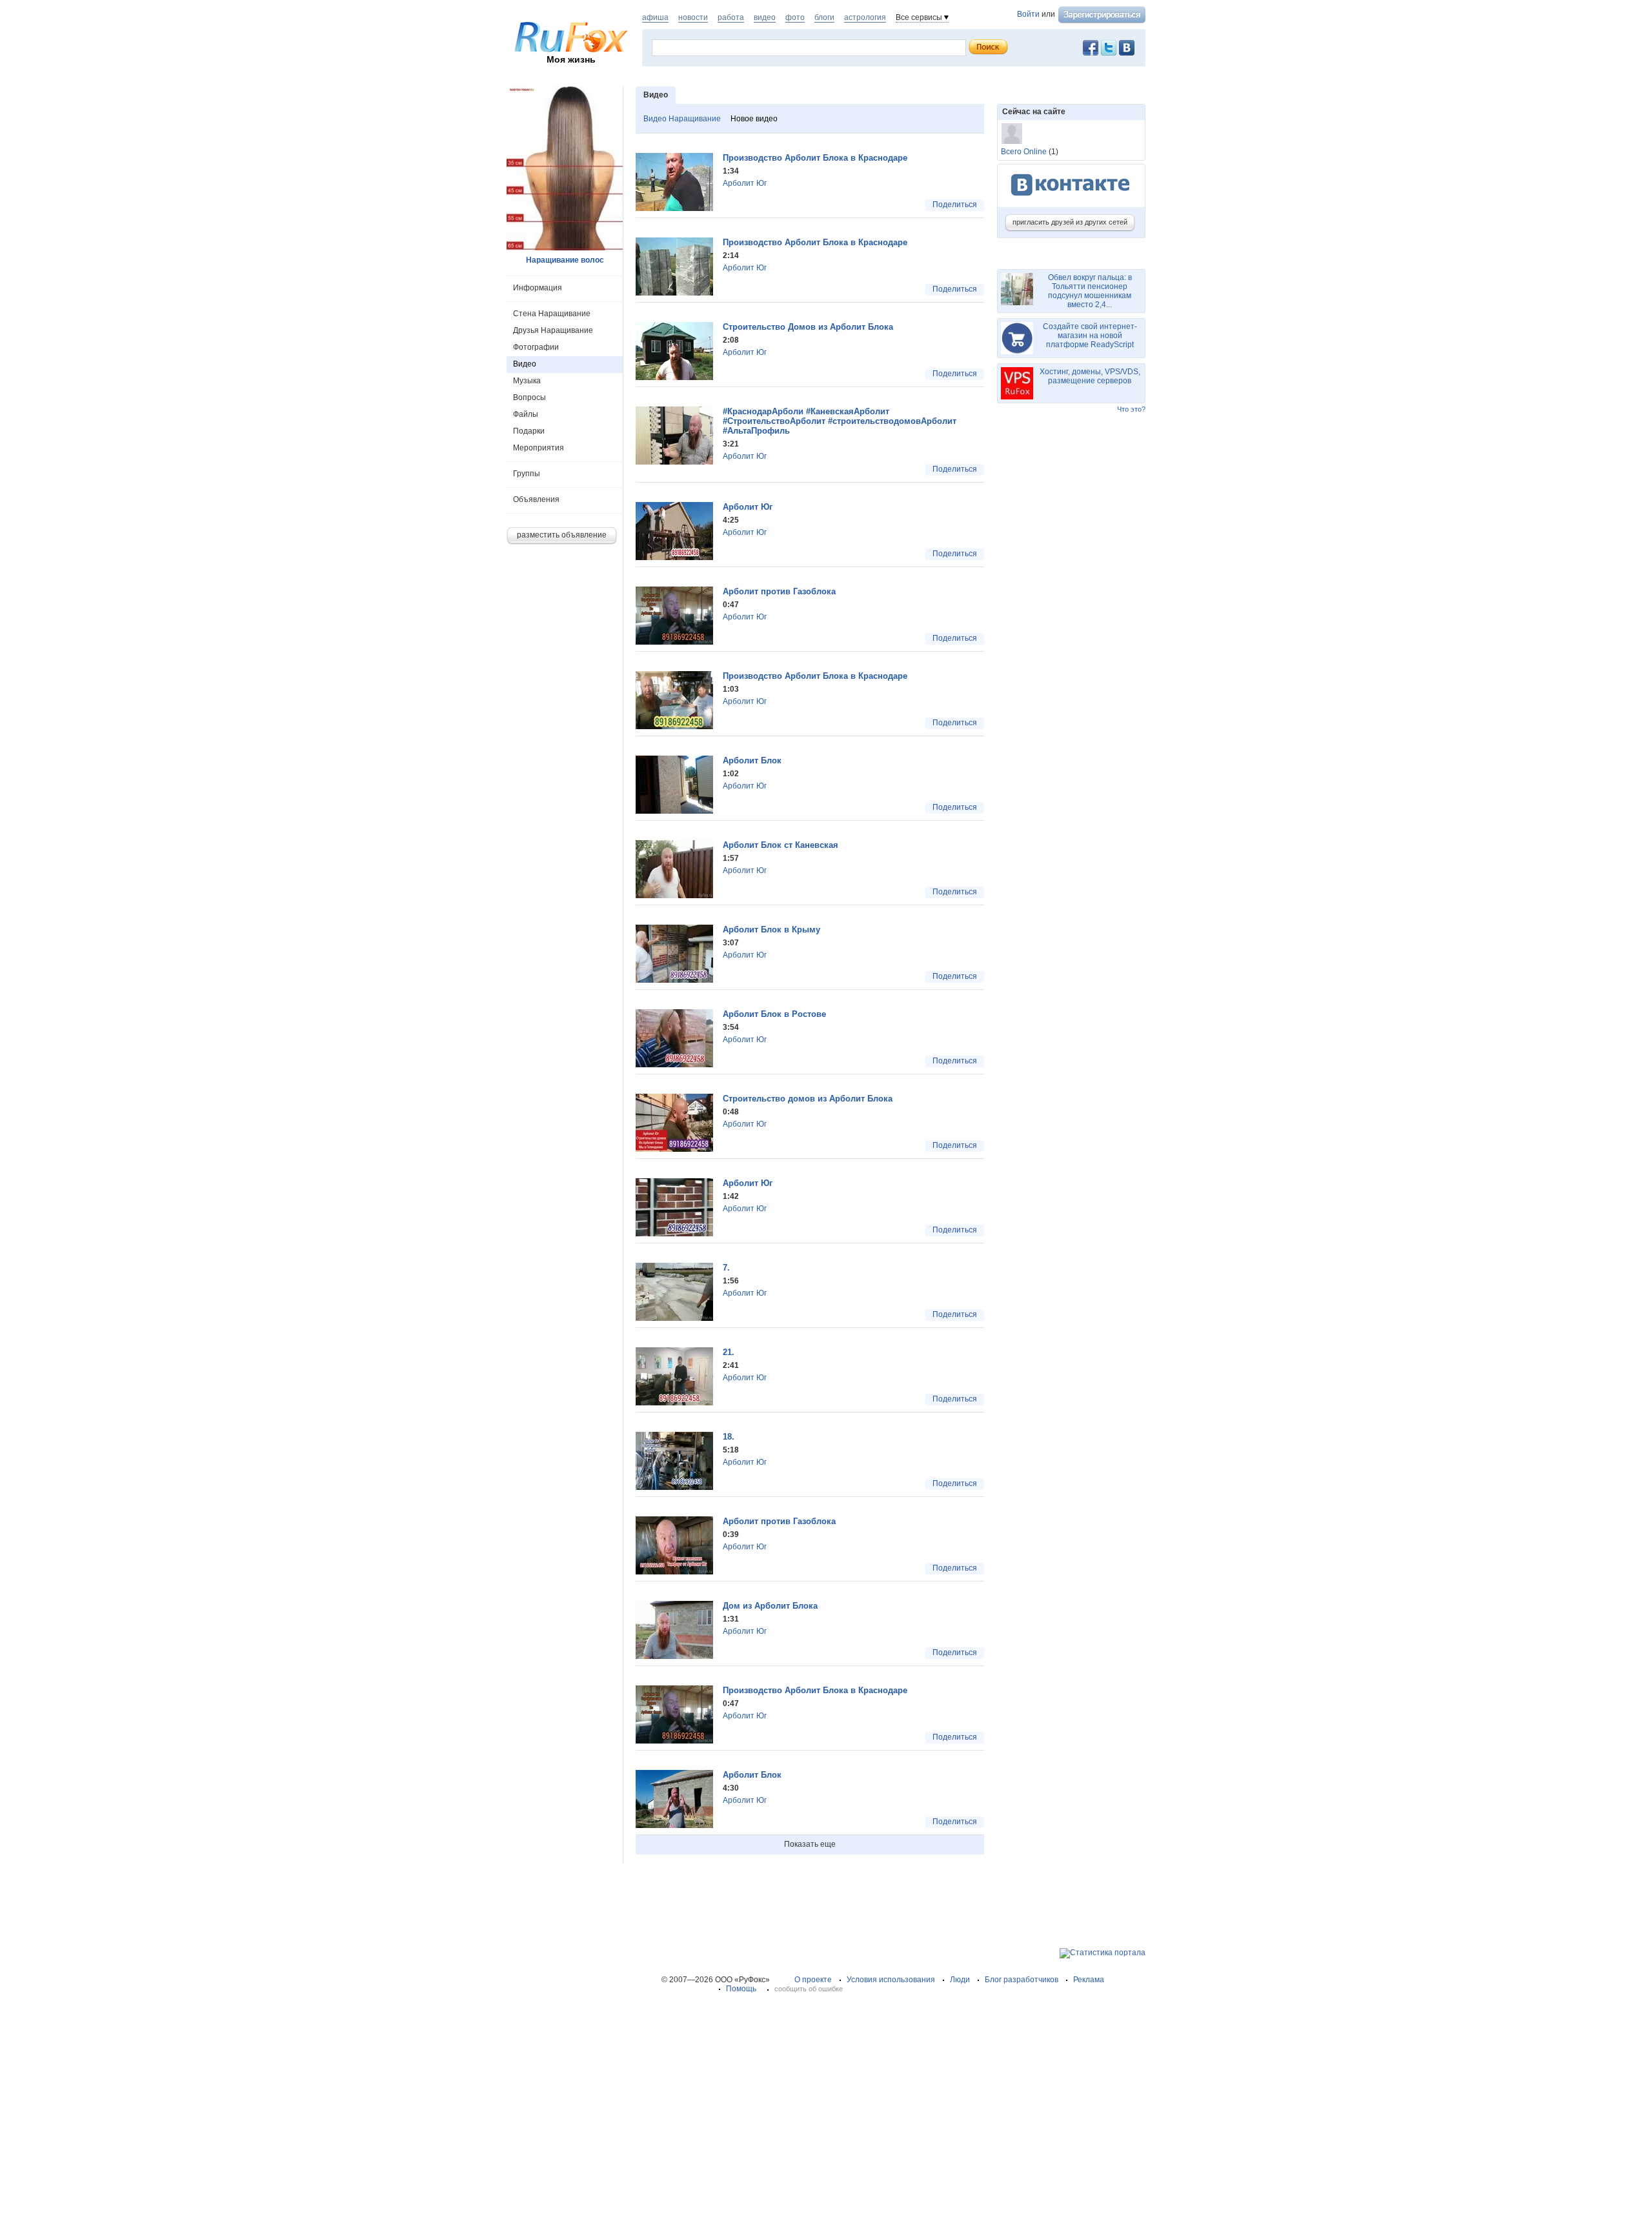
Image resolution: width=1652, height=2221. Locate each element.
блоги (824, 17)
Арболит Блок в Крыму (771, 930)
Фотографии (536, 347)
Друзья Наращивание (553, 330)
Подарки (529, 431)
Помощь (741, 1989)
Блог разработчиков (1022, 1980)
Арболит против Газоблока (779, 591)
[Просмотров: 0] (674, 208)
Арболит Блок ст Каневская (781, 845)
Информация (538, 288)
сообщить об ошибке (809, 1989)
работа (731, 17)
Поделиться (955, 205)
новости (693, 17)
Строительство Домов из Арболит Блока (808, 327)
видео (765, 17)
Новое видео (754, 119)
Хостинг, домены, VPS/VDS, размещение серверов (1090, 376)
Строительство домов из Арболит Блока (808, 1099)
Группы (527, 474)
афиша (655, 17)
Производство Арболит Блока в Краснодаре (815, 158)
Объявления (536, 499)
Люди (960, 1980)
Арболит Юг (745, 183)
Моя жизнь (571, 59)
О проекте (813, 1980)
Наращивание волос (565, 260)
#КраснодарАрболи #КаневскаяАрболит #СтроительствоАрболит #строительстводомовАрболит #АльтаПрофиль (840, 421)
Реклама (1089, 1980)
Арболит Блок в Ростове (774, 1014)
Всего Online (1024, 152)
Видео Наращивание (682, 119)
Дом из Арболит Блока (770, 1606)
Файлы (526, 414)
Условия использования (891, 1980)
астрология (865, 17)
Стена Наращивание (552, 314)
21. (729, 1352)
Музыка (527, 381)
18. (729, 1437)
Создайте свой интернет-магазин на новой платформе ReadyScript (1090, 336)
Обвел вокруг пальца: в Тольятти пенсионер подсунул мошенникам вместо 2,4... (1090, 291)
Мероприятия (539, 448)
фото (795, 17)
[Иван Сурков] (1012, 134)
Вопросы (529, 397)
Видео (525, 364)
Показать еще (810, 1844)
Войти (1028, 14)
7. (726, 1268)
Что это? (1131, 409)
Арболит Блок (752, 760)
